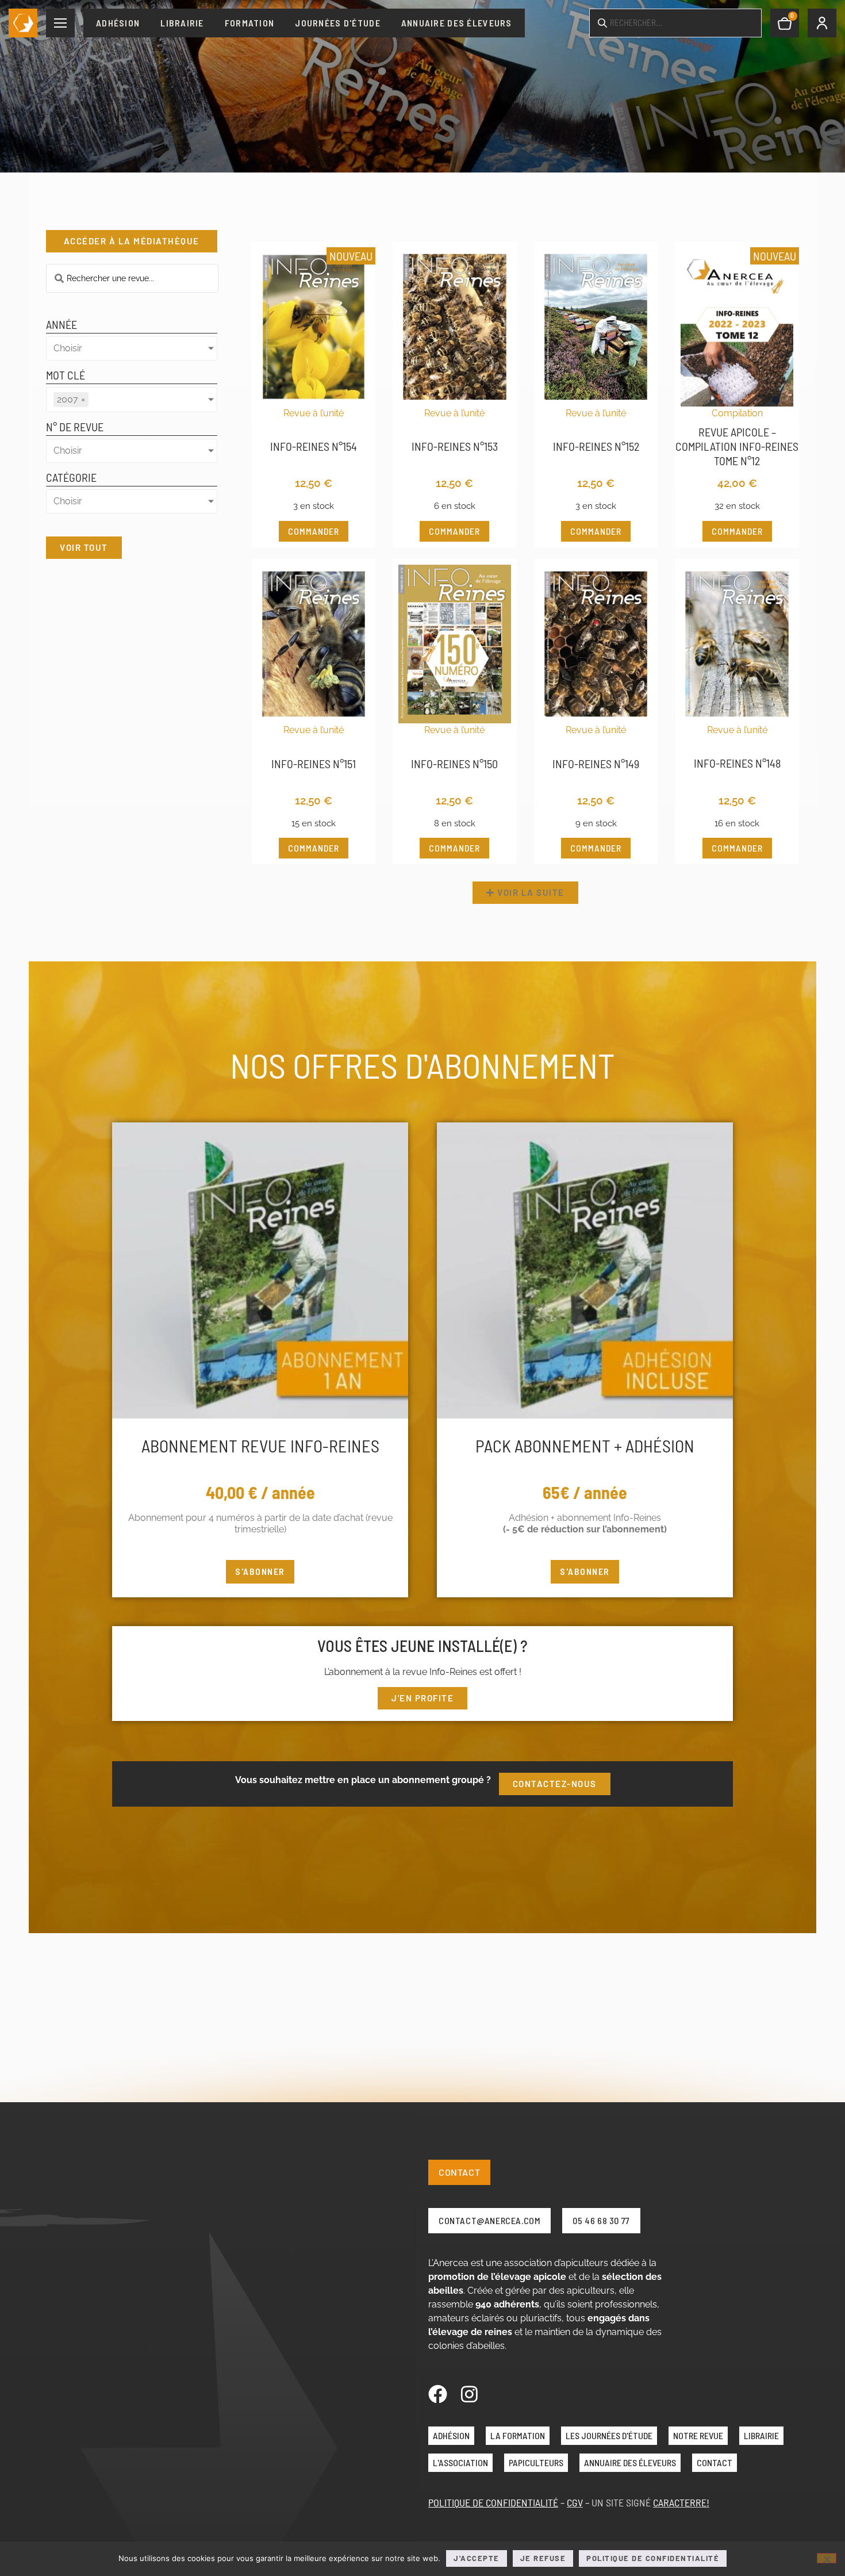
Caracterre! (681, 2502)
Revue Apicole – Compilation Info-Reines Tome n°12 (737, 446)
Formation (250, 23)
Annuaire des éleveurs (457, 23)
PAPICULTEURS (536, 2462)
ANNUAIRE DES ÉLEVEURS (630, 2462)
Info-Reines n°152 (596, 446)
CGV (575, 2502)
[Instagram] (469, 2394)
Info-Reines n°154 (314, 446)
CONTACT (715, 2462)
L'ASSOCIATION (460, 2462)
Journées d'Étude (337, 23)
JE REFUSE (543, 2558)
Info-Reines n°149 (596, 764)
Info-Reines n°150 (454, 764)
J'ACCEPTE (477, 2558)
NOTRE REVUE (698, 2435)
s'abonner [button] (260, 1571)
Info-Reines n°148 (737, 763)
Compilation (737, 413)
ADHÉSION (451, 2435)
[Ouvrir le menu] (60, 23)
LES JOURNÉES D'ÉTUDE (609, 2435)
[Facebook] (438, 2394)
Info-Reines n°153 (455, 446)
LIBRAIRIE (761, 2435)
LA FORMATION (518, 2435)
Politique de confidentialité (653, 2558)
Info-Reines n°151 (314, 764)
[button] (525, 893)
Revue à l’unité (314, 413)
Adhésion (118, 23)
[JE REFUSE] (827, 2558)
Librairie (182, 23)
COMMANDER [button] (314, 531)
